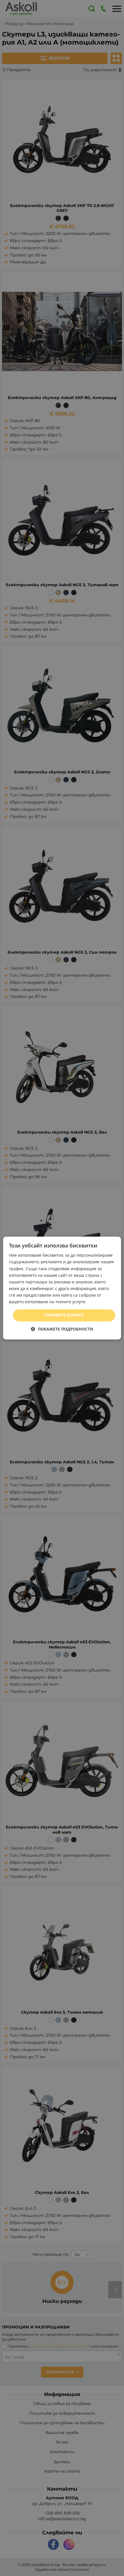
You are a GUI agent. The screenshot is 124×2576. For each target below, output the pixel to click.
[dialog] (62, 1288)
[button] (62, 1329)
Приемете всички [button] (64, 1315)
